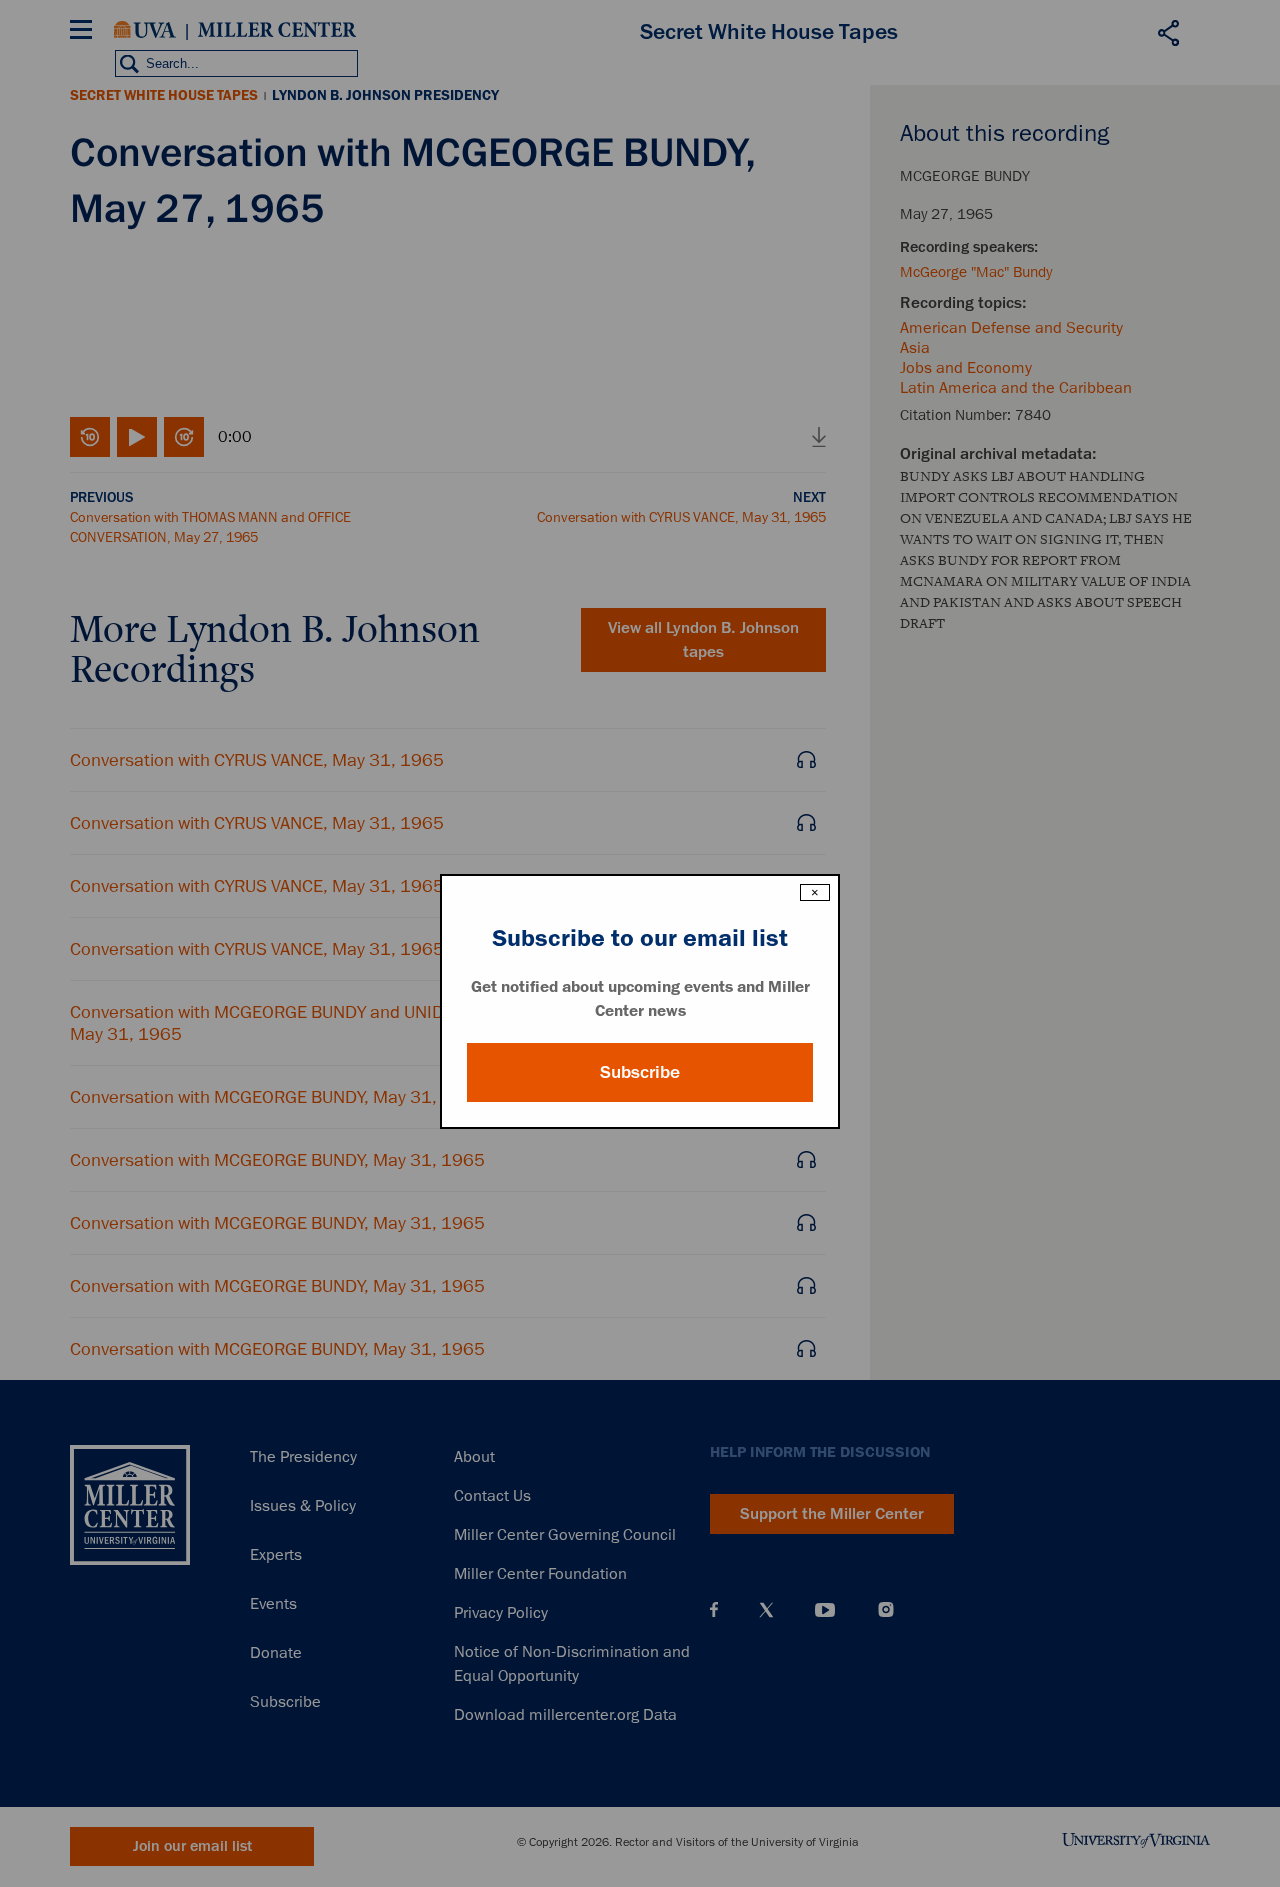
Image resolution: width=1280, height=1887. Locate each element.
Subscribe (640, 1072)
